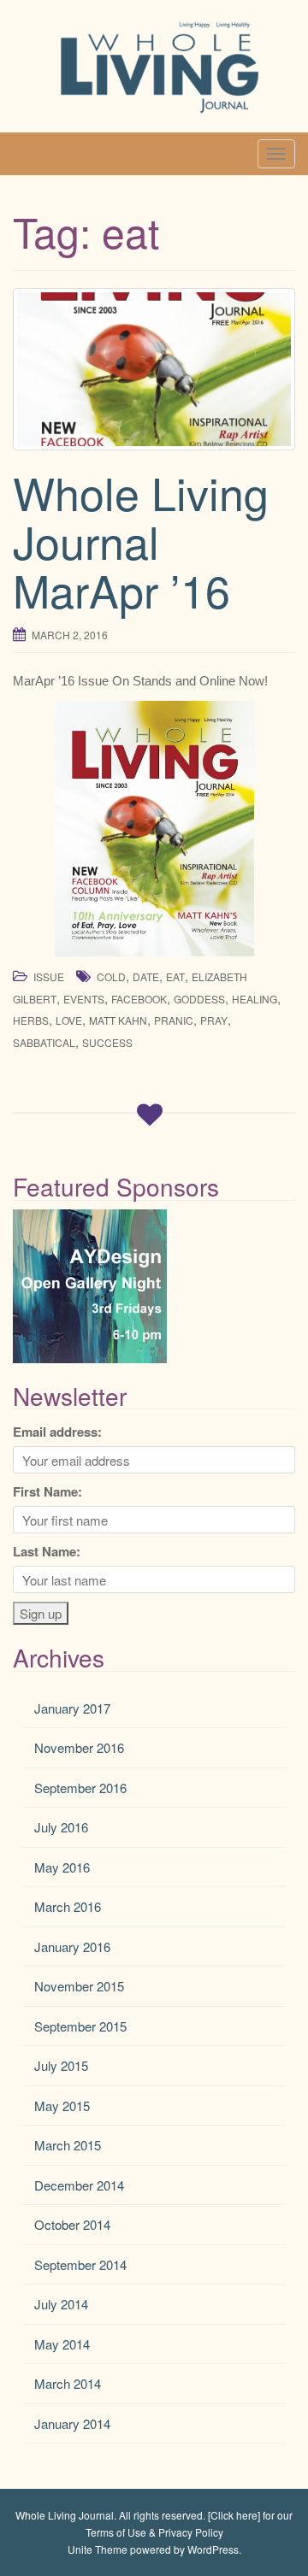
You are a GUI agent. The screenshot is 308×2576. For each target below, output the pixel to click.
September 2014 (80, 2264)
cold (111, 976)
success (107, 1042)
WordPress (213, 2549)
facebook (139, 999)
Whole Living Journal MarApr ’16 (141, 541)
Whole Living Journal (65, 2515)
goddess (199, 999)
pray (214, 1020)
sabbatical (44, 1042)
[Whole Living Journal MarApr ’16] (154, 369)
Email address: (57, 1432)
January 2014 (72, 2423)
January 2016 (72, 1947)
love (69, 1020)
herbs (31, 1020)
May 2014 (62, 2344)
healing (255, 999)
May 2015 (62, 2105)
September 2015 (80, 2026)
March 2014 (68, 2383)
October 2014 (72, 2224)
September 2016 (80, 1788)
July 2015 (61, 2065)
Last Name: (47, 1551)
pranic (174, 1020)
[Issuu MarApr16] (154, 829)
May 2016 (62, 1867)
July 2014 (61, 2304)
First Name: (47, 1491)
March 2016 (68, 1906)
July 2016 (61, 1827)
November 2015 (79, 1986)
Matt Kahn (118, 1020)
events (84, 999)
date (146, 976)
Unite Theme (98, 2549)
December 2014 (79, 2185)
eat (175, 976)
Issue (49, 976)
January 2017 (72, 1708)
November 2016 (79, 1747)
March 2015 (68, 2145)
